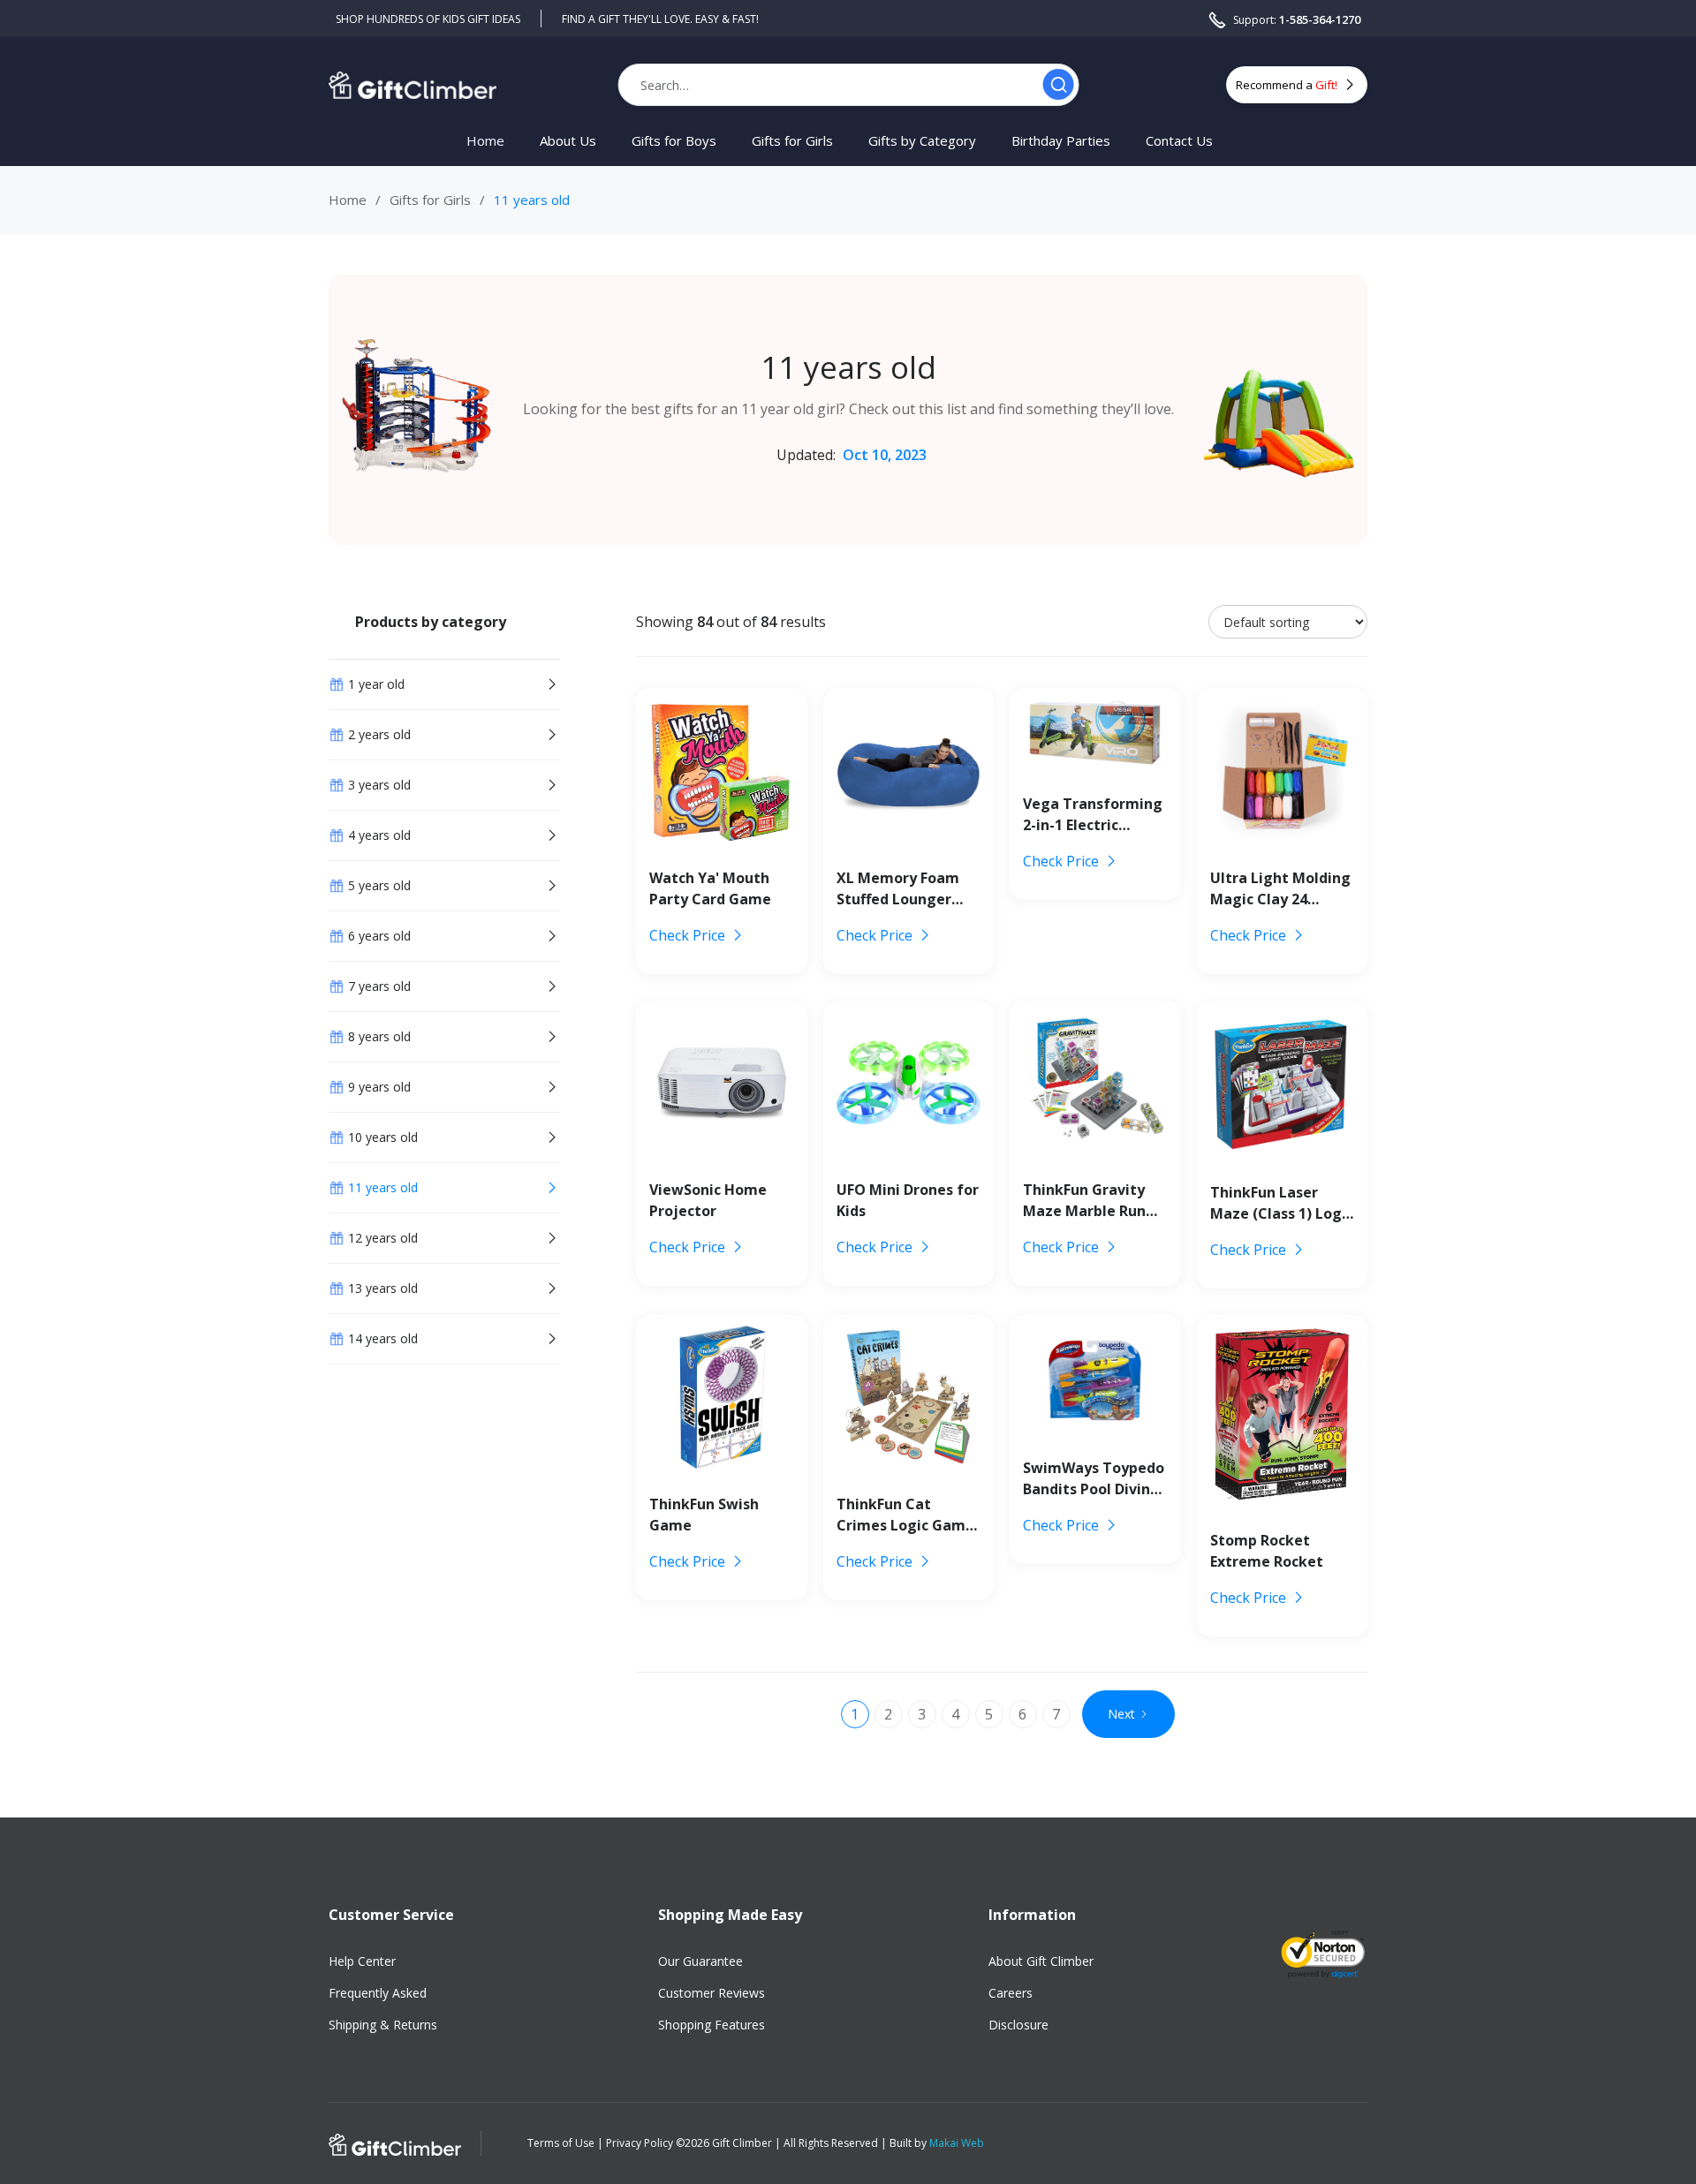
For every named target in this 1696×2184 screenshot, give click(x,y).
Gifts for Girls (792, 141)
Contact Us (1179, 141)
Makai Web (957, 2143)
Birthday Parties (1061, 141)
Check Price (687, 935)
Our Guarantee (700, 1961)
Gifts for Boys (674, 141)
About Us (568, 141)
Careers (1011, 1993)
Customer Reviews (712, 1993)
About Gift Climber (1041, 1961)
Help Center (362, 1961)
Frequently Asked (378, 1993)
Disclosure (1018, 2025)
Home (485, 141)
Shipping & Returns (383, 2025)
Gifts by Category (922, 141)
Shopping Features (712, 2025)
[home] (413, 84)
